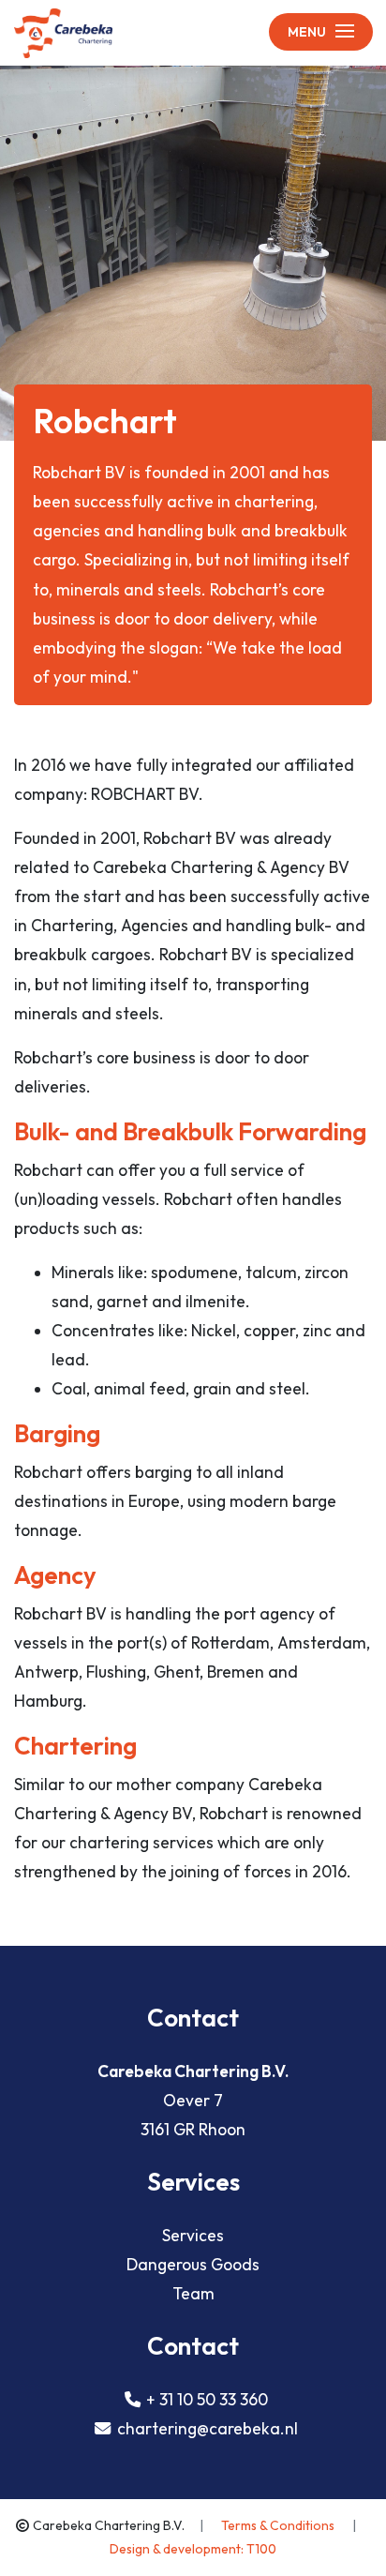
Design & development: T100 (193, 2549)
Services (193, 2235)
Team (193, 2293)
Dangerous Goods (193, 2264)
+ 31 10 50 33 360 (207, 2399)
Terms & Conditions (279, 2525)
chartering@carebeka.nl (208, 2428)
